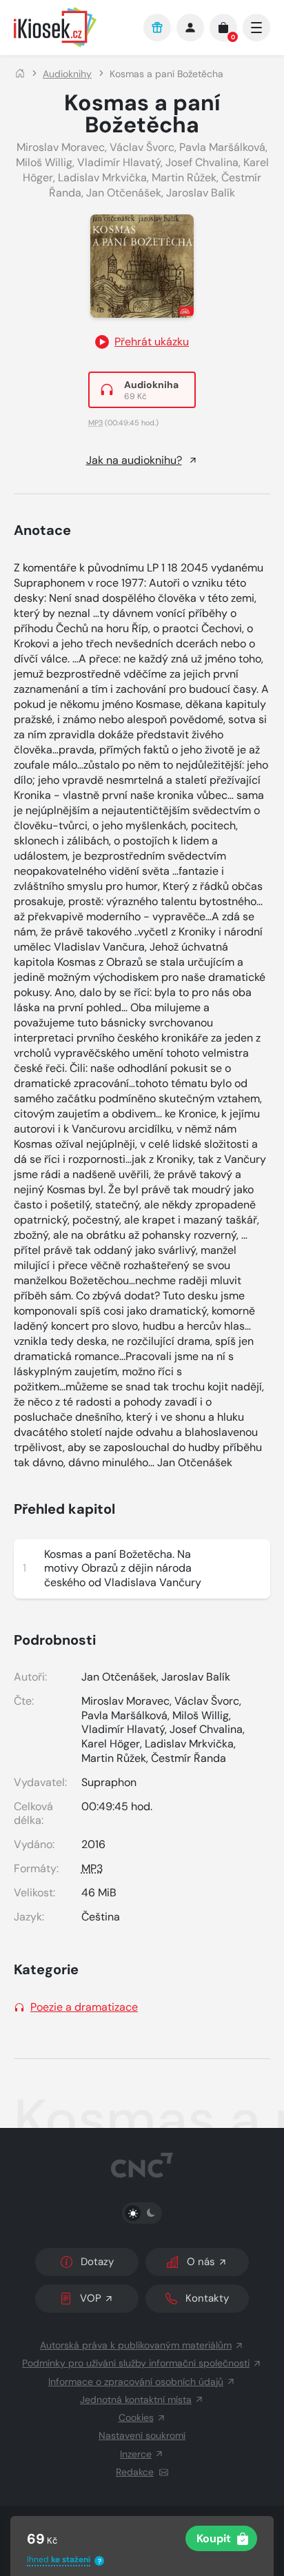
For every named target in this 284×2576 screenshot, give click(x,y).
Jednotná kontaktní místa (136, 2400)
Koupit (214, 2538)
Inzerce (136, 2454)
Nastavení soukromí (142, 2435)
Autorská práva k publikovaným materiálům (136, 2345)
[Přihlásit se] (190, 28)
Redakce (135, 2472)
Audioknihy (67, 74)
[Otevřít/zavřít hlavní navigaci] (256, 28)
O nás (201, 2262)
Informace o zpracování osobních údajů (136, 2382)
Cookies (136, 2417)
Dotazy (97, 2262)
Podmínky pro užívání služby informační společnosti (136, 2363)
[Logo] (72, 27)
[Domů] (20, 74)
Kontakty (207, 2298)
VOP (91, 2298)
